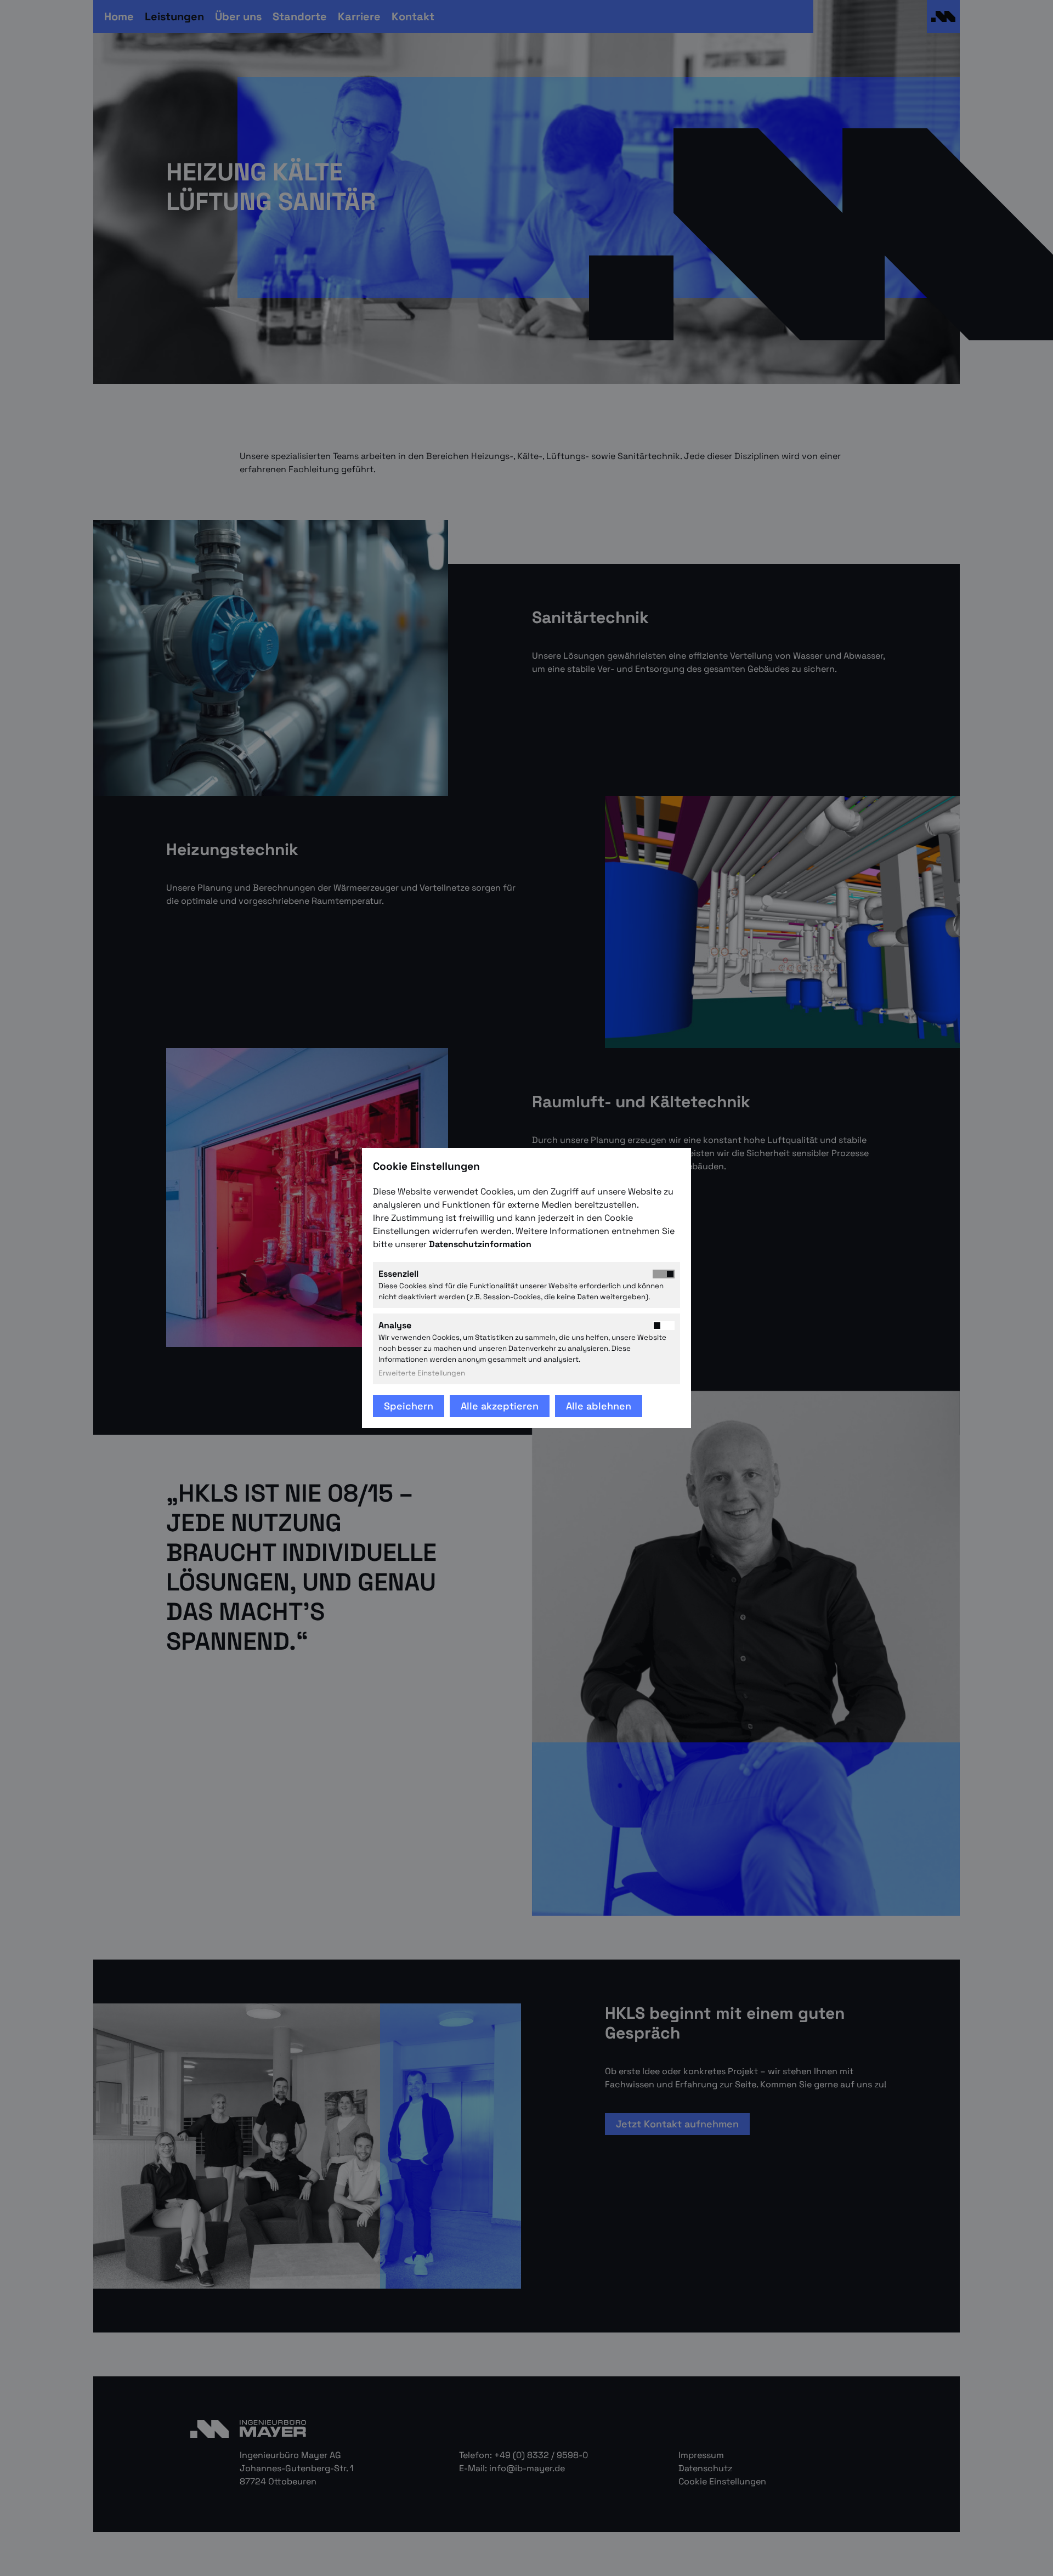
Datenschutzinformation (481, 1244)
